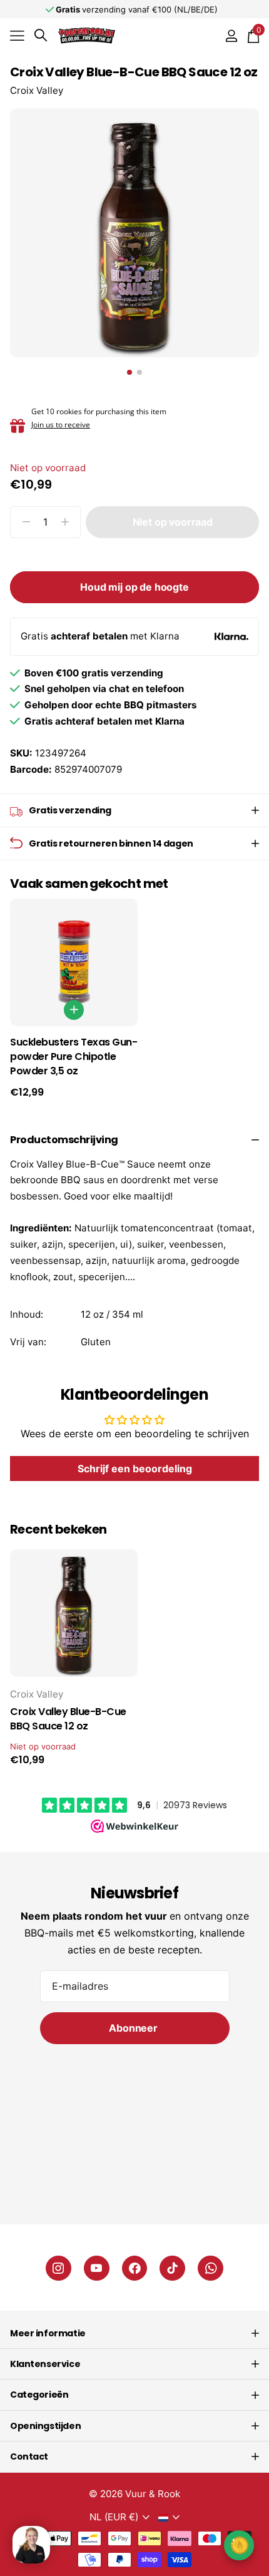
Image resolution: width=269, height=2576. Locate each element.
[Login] (231, 36)
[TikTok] (172, 2268)
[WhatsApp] (211, 2268)
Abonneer (134, 2028)
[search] (41, 35)
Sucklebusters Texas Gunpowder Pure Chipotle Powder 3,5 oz (74, 1057)
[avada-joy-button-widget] (239, 2545)
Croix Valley (37, 90)
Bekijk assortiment (17, 35)
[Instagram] (58, 2268)
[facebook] (135, 2268)
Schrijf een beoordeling (135, 1469)
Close (134, 2333)
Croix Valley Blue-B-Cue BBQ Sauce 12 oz (68, 1719)
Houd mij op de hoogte (134, 587)
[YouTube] (97, 2268)
